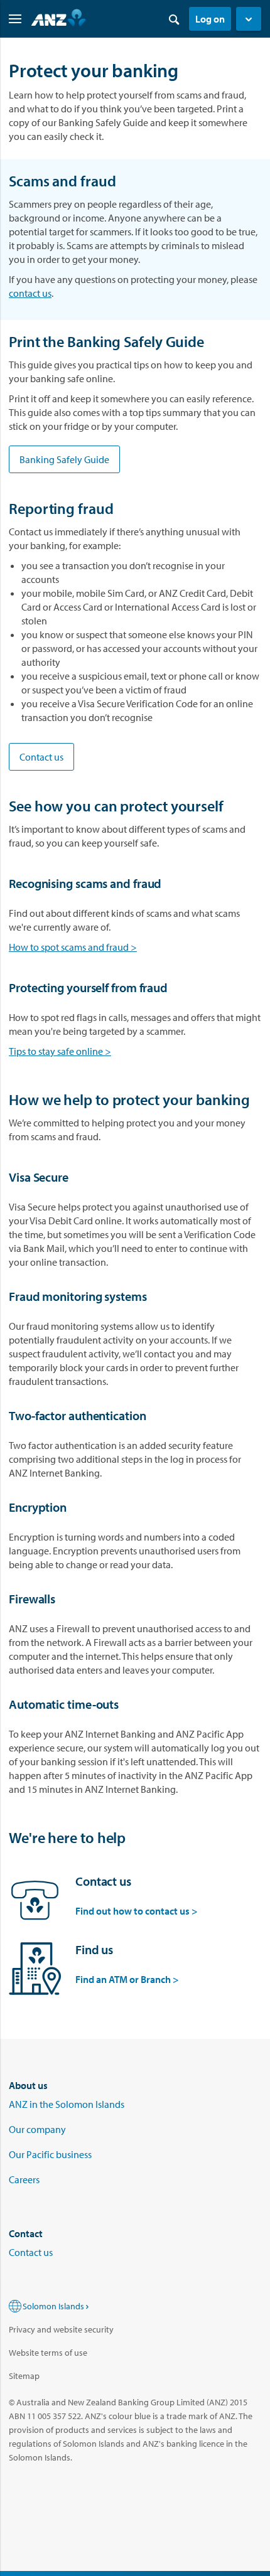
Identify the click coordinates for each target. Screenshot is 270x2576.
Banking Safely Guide (64, 459)
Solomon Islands (53, 2306)
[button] (249, 19)
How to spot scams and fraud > (73, 947)
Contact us (41, 757)
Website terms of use (48, 2353)
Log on (210, 19)
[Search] (174, 19)
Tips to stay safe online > (60, 1051)
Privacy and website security (61, 2329)
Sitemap (24, 2376)
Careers (24, 2179)
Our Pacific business (50, 2154)
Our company (37, 2129)
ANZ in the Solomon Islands (67, 2104)
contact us (30, 293)
